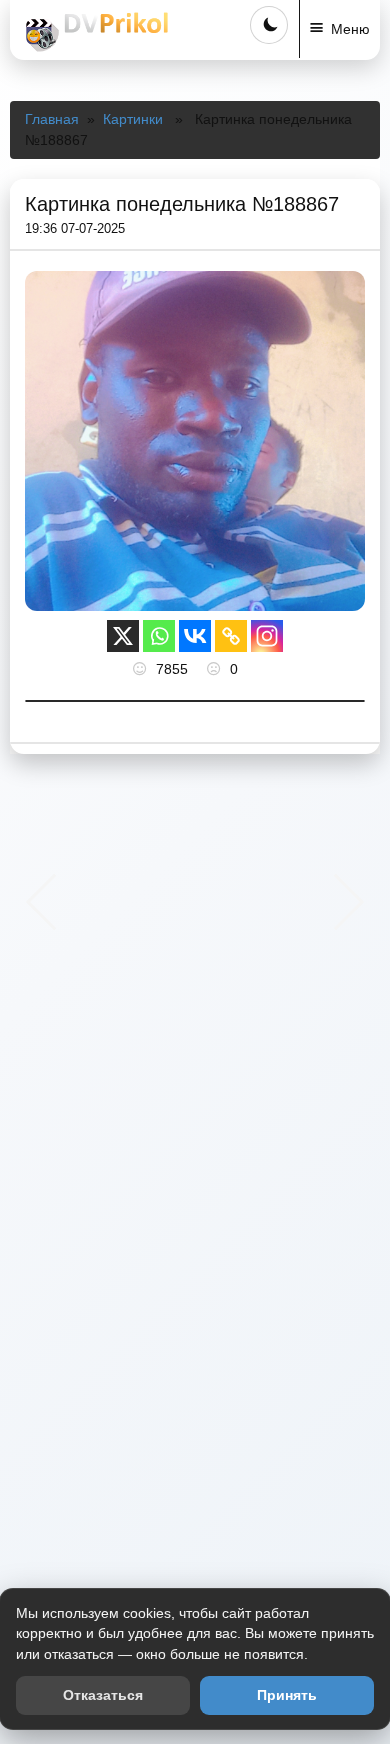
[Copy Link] (231, 636)
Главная (52, 119)
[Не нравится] (216, 669)
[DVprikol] (94, 32)
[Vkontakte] (195, 636)
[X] (123, 636)
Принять (287, 1695)
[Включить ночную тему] (269, 25)
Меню (350, 29)
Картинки (133, 119)
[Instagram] (267, 636)
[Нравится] (142, 669)
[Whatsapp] (159, 636)
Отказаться (103, 1695)
